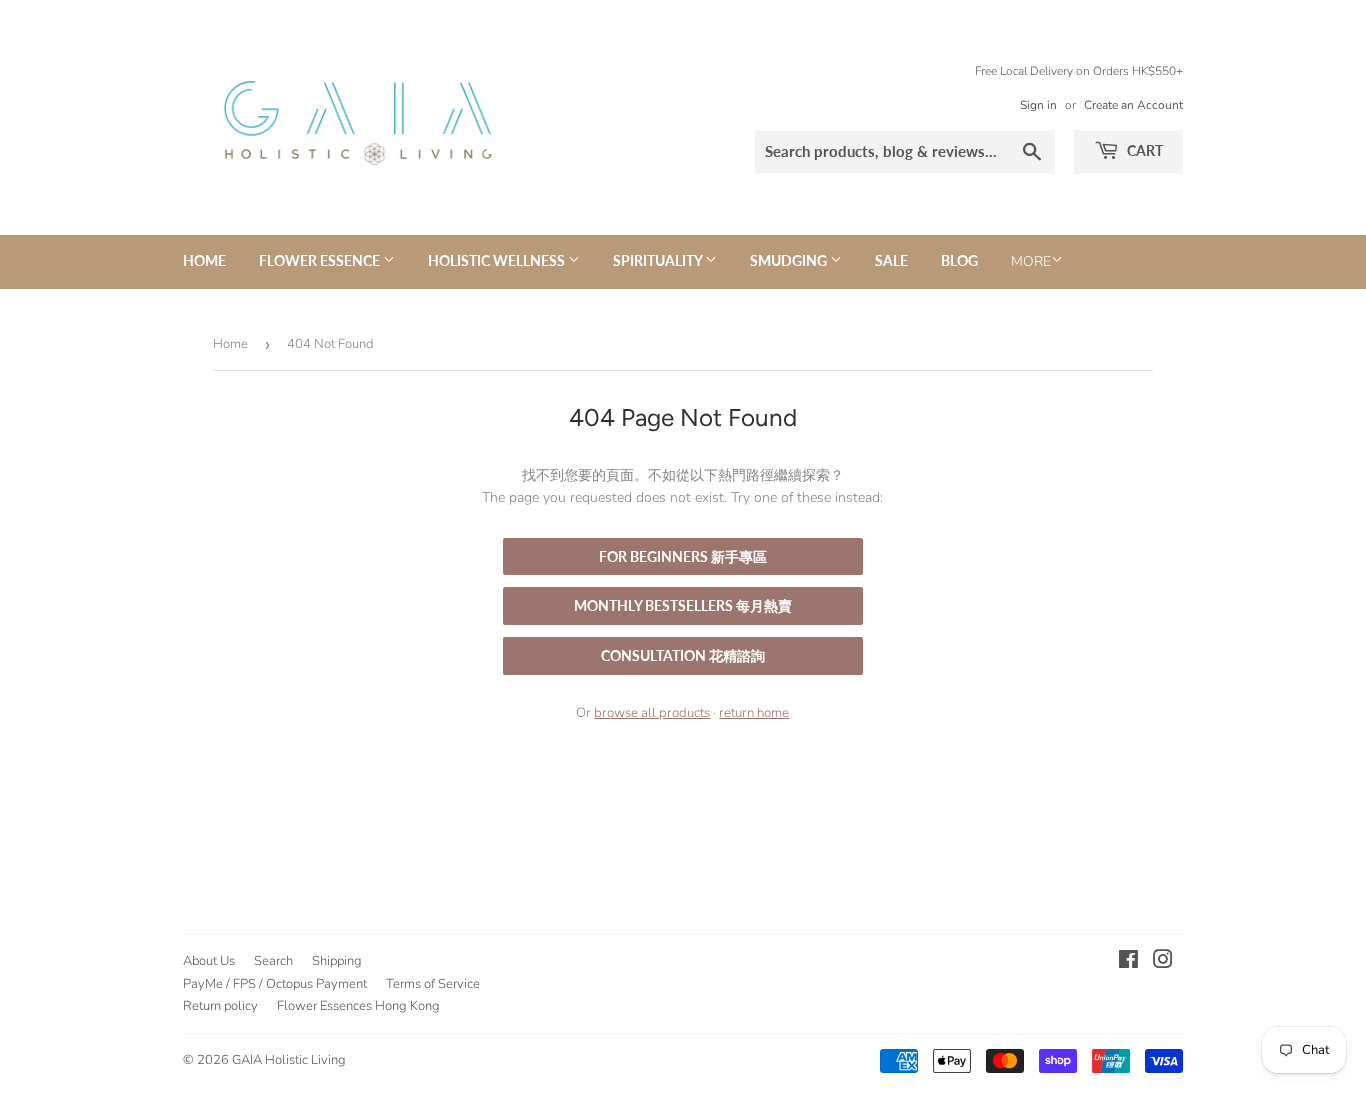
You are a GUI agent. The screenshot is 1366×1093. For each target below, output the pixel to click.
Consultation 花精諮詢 (683, 655)
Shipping (337, 961)
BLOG (959, 260)
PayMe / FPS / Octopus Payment (275, 984)
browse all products (652, 713)
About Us (209, 961)
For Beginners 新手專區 (683, 556)
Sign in (1038, 105)
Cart (1143, 150)
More (1031, 261)
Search (273, 961)
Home (204, 260)
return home (754, 713)
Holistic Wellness (498, 260)
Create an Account (1133, 105)
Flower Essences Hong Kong (358, 1006)
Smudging (790, 260)
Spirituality (659, 260)
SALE (891, 260)
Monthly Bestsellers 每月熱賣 (683, 605)
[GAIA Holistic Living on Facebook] (1128, 962)
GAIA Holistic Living (289, 1060)
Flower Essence (321, 260)
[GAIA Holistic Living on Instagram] (1163, 962)
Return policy (220, 1006)
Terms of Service (433, 984)
